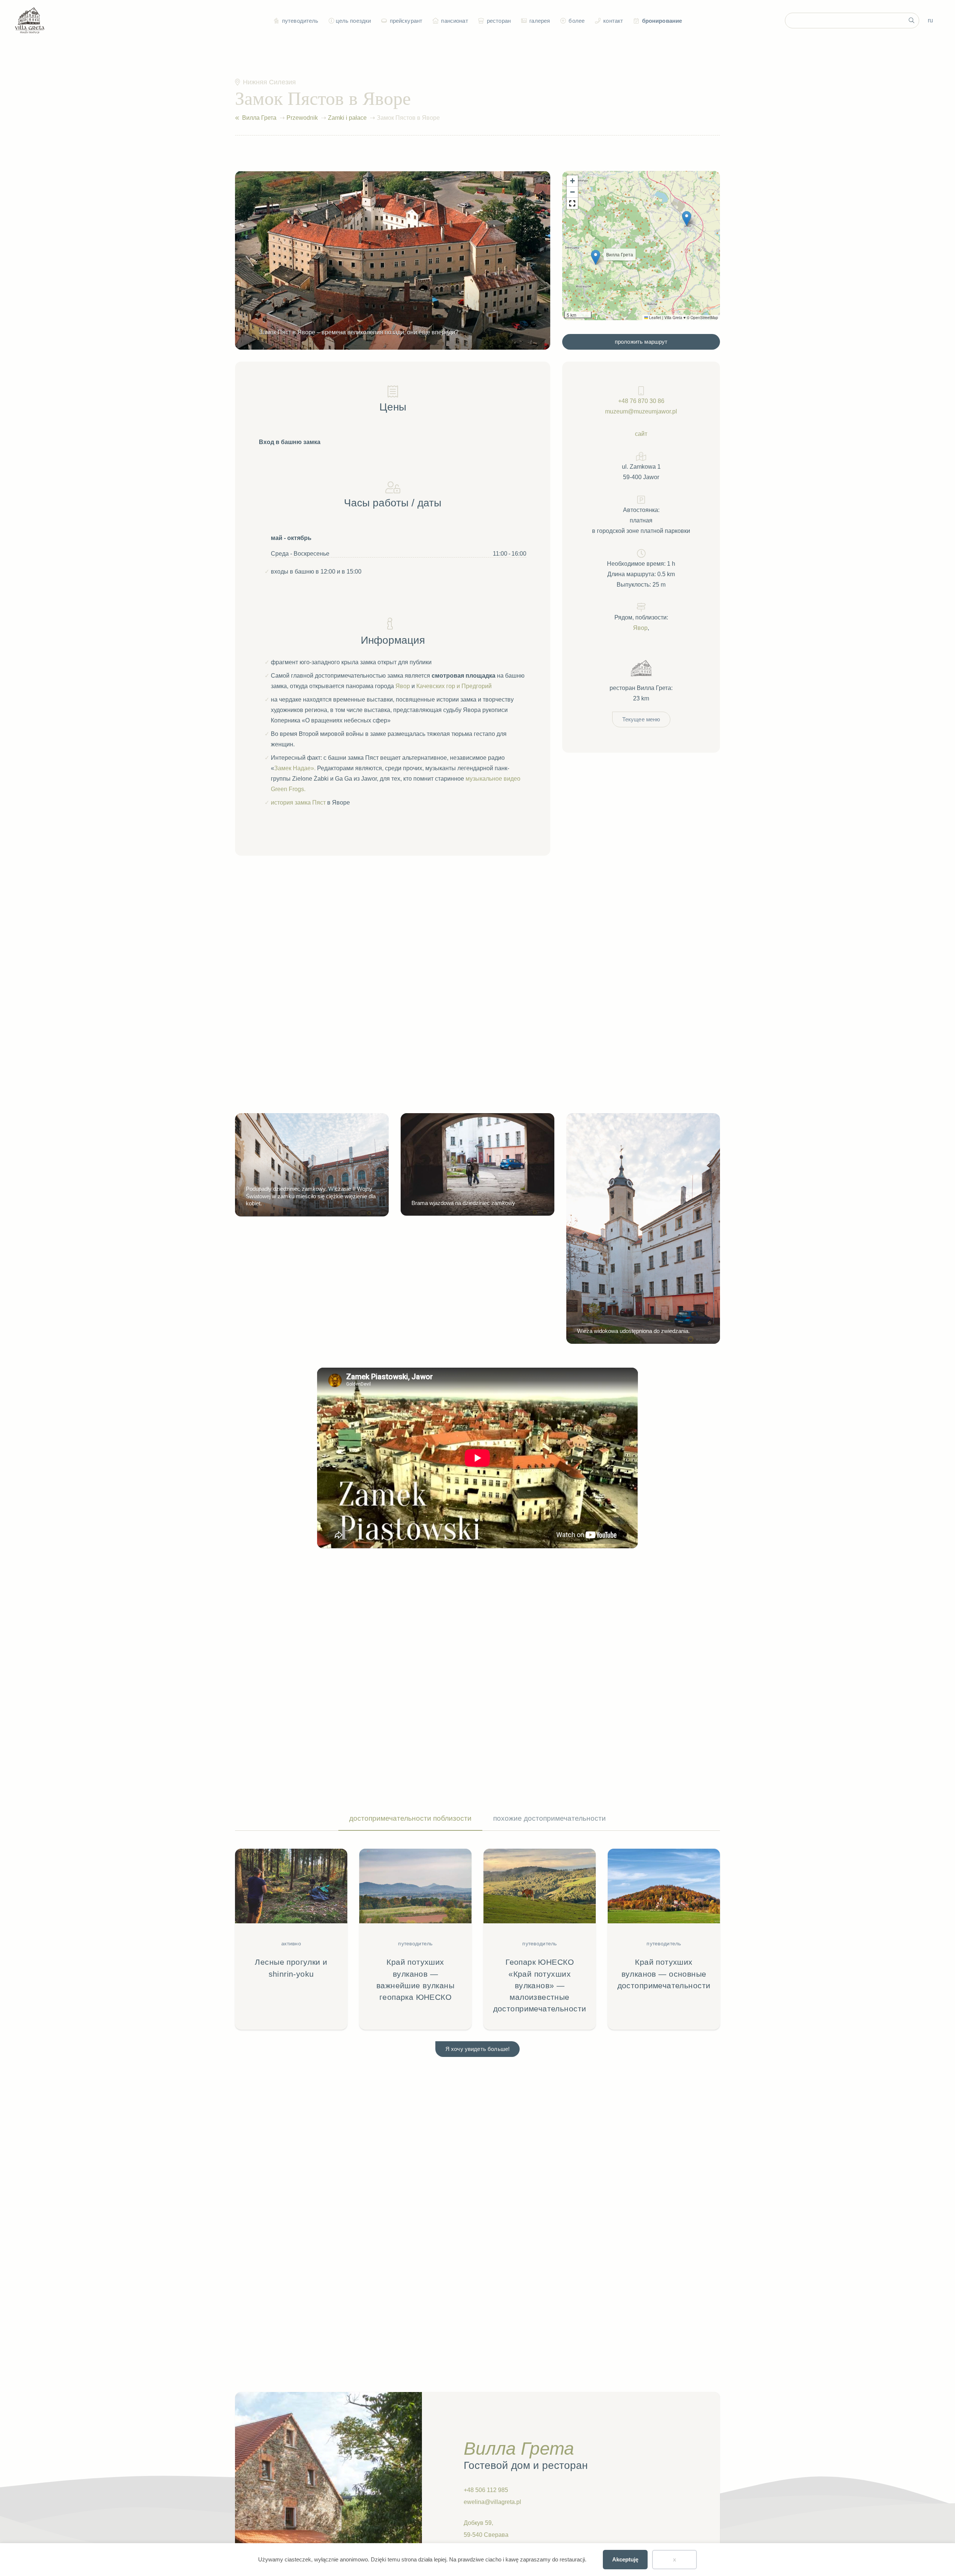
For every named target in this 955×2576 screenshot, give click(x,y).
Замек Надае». (295, 768)
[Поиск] (911, 21)
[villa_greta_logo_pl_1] (30, 21)
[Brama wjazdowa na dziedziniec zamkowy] (477, 1164)
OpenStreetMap (704, 318)
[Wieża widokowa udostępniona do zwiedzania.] (643, 1228)
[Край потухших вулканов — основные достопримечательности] (664, 1939)
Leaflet (655, 318)
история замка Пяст (298, 803)
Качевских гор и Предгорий (454, 686)
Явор (403, 686)
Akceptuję (625, 2559)
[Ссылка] (237, 118)
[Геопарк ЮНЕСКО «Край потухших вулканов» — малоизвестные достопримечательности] (540, 1939)
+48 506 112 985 (486, 2490)
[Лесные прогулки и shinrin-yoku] (291, 1939)
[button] (331, 21)
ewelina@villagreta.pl (492, 2502)
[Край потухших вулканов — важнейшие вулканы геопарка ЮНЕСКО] (415, 1939)
